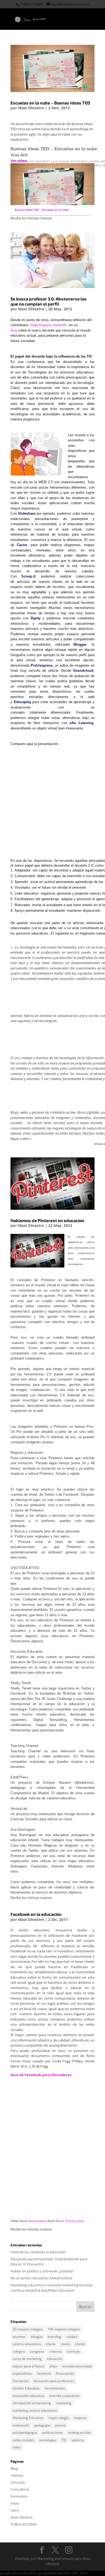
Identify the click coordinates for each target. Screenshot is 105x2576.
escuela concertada (77, 2366)
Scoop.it (28, 576)
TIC (64, 2440)
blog (14, 330)
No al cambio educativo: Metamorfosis (41, 2278)
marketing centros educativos (35, 2410)
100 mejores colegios (64, 2329)
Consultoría (20, 2489)
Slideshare (27, 513)
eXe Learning (82, 723)
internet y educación (64, 2396)
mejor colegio (59, 2418)
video (17, 2447)
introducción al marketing (32, 2403)
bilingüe (37, 2337)
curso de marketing (27, 2359)
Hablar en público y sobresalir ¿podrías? (42, 2271)
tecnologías (48, 2440)
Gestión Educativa (26, 2388)
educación (55, 2359)
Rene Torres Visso (70, 2221)
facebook (44, 2373)
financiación (65, 2373)
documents (37, 2221)
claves (65, 2344)
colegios (19, 2351)
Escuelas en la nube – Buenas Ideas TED (50, 103)
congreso (37, 2351)
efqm (53, 2366)
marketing (64, 2403)
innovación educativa (28, 2396)
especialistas (22, 2373)
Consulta (18, 2482)
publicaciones (52, 2433)
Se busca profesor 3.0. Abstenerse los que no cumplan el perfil (49, 301)
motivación (21, 2425)
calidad (72, 2337)
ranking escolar (79, 2433)
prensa (60, 2425)
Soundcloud (83, 671)
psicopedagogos (25, 2433)
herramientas (55, 2388)
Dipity (36, 618)
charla (51, 2344)
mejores (80, 2418)
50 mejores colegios (28, 2329)
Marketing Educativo (28, 2418)
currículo (73, 2351)
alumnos (19, 2337)
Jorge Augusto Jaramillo (49, 325)
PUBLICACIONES (24, 2524)
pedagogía (42, 2425)
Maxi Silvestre (31, 108)
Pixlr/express (42, 665)
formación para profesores (54, 2381)
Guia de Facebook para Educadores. (41, 2075)
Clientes (17, 2475)
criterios (55, 2351)
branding (54, 2337)
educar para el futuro (29, 2366)
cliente (80, 2344)
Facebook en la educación (36, 1914)
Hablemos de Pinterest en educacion (47, 1220)
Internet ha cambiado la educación (38, 2252)
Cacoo (22, 545)
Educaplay (22, 702)
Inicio (15, 2503)
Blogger (80, 644)
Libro (15, 2510)
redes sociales (23, 2440)
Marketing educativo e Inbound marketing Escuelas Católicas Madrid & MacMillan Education (52, 2288)
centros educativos (27, 2344)
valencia (78, 2440)
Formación (21, 2381)
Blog (14, 2468)
